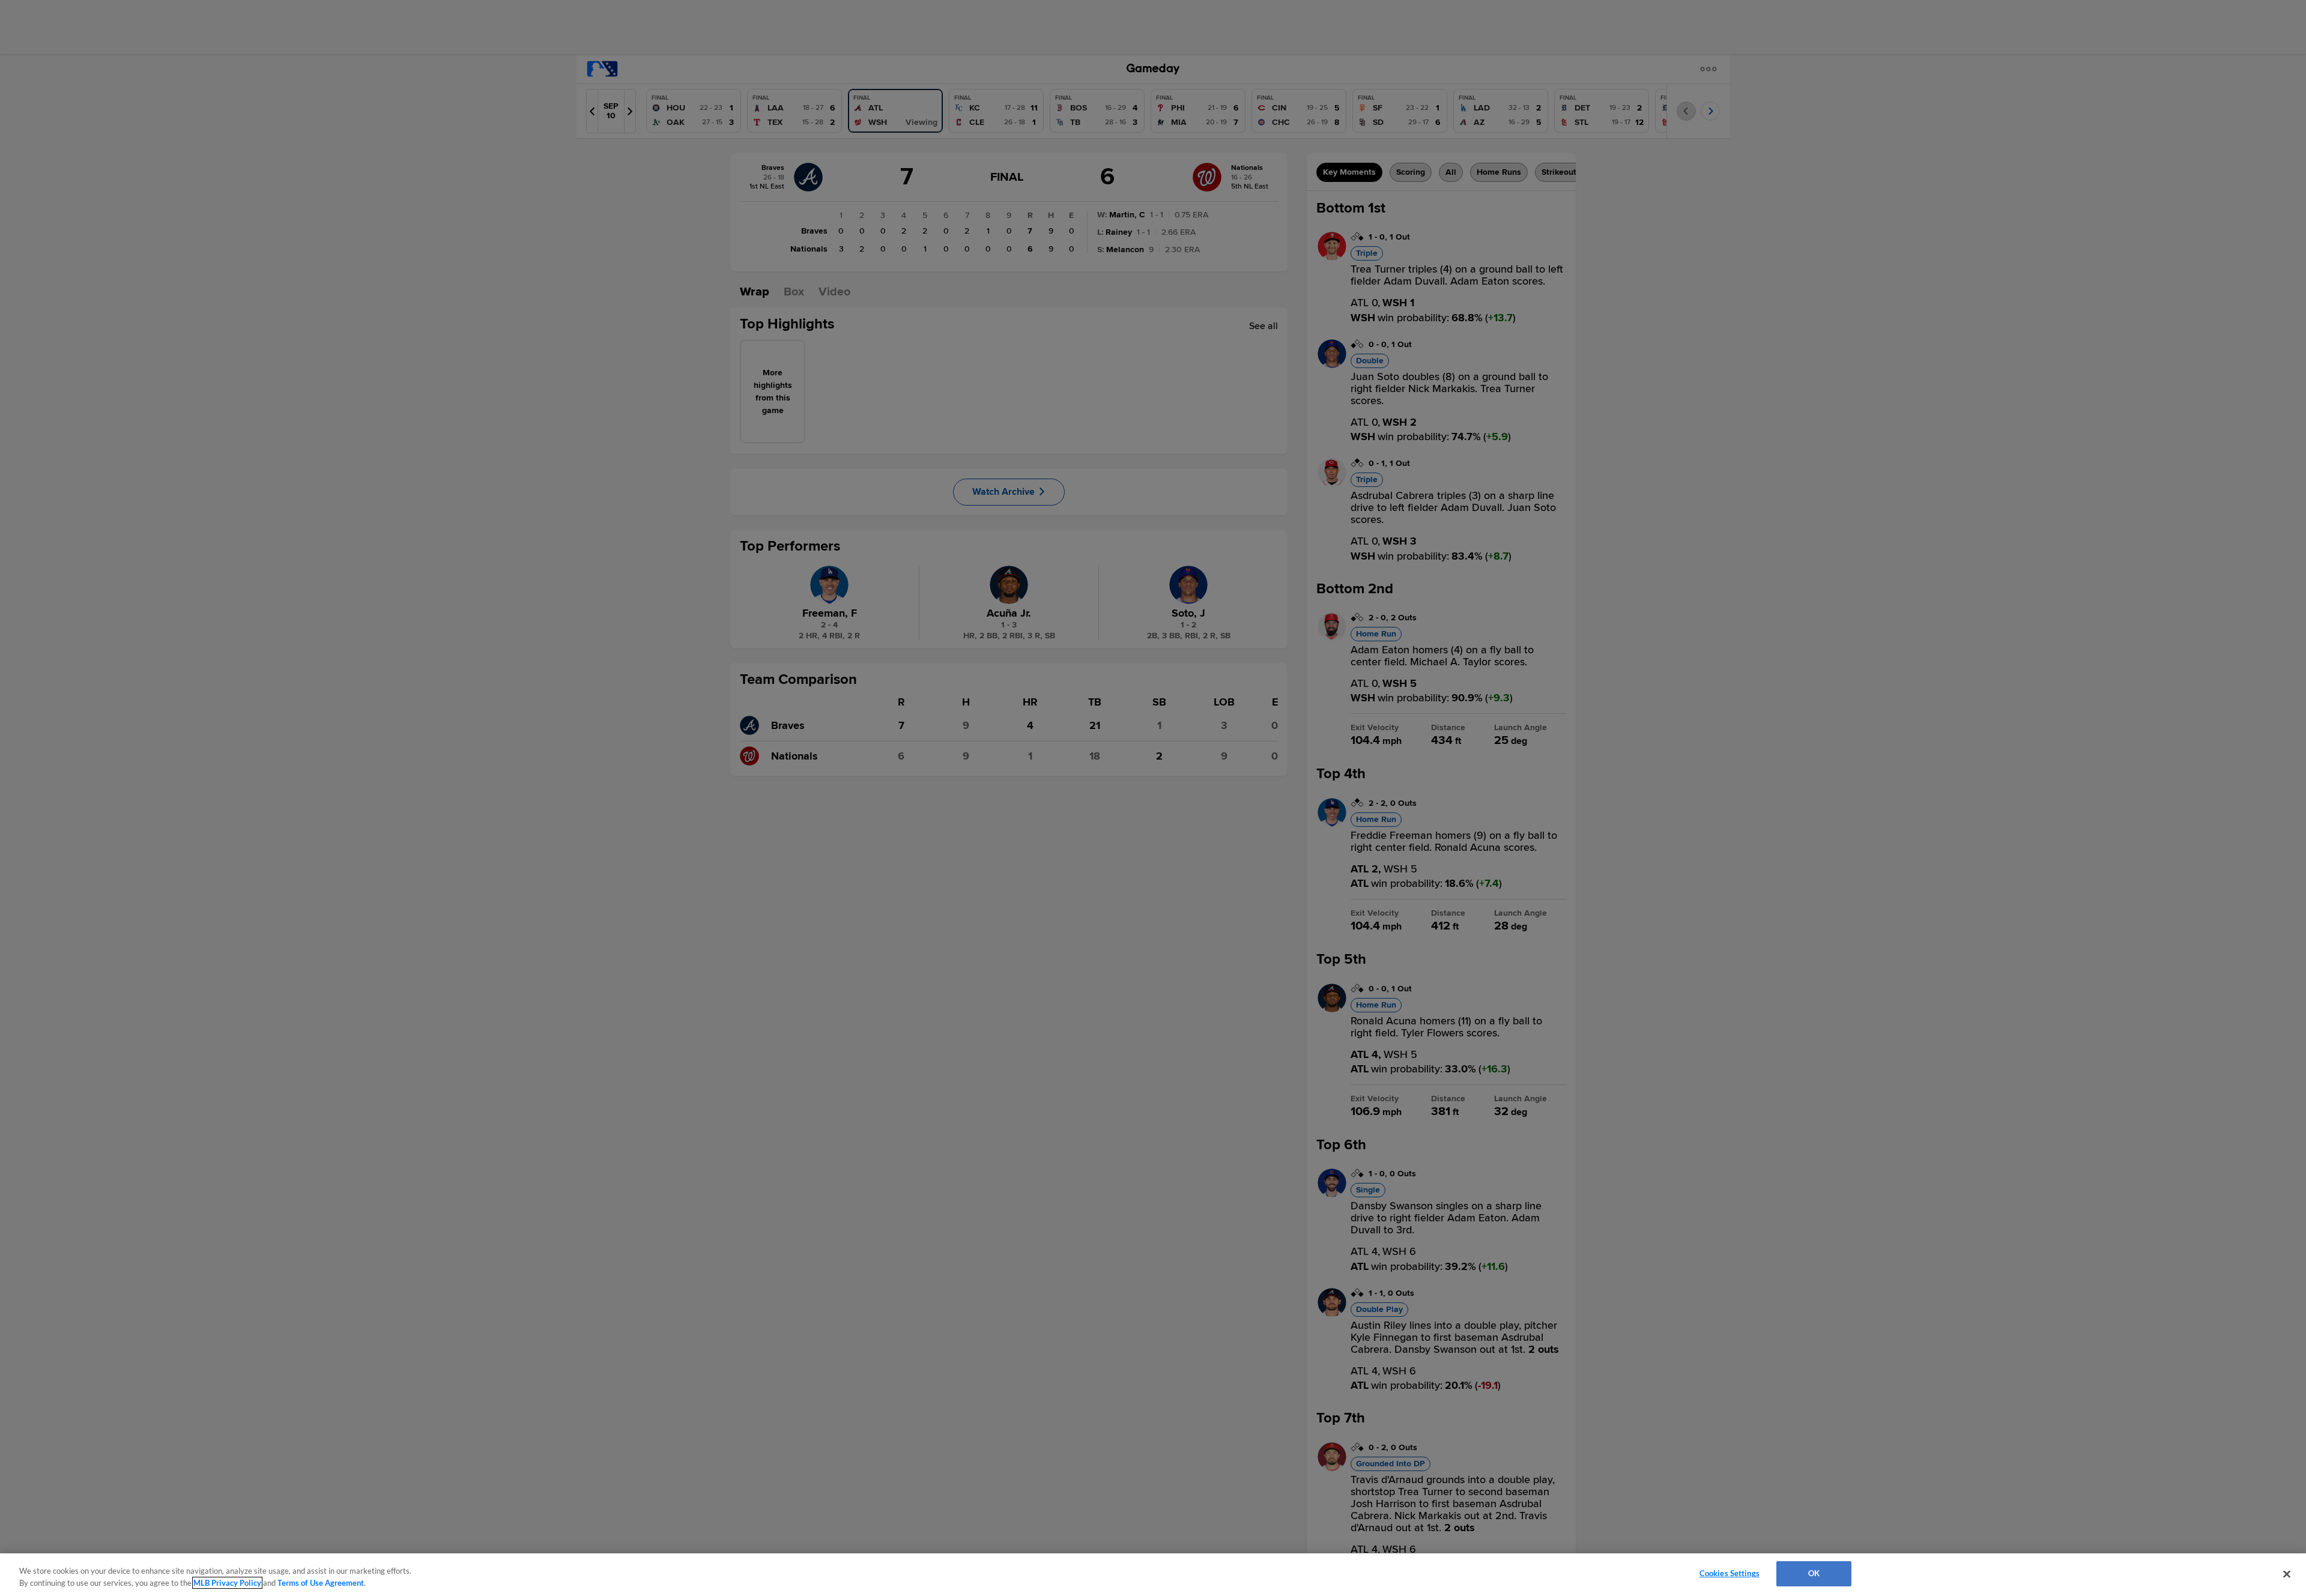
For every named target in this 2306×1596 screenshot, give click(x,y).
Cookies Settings (1729, 1573)
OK (1814, 1573)
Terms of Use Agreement (321, 1583)
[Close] (2287, 1574)
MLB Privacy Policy (227, 1583)
